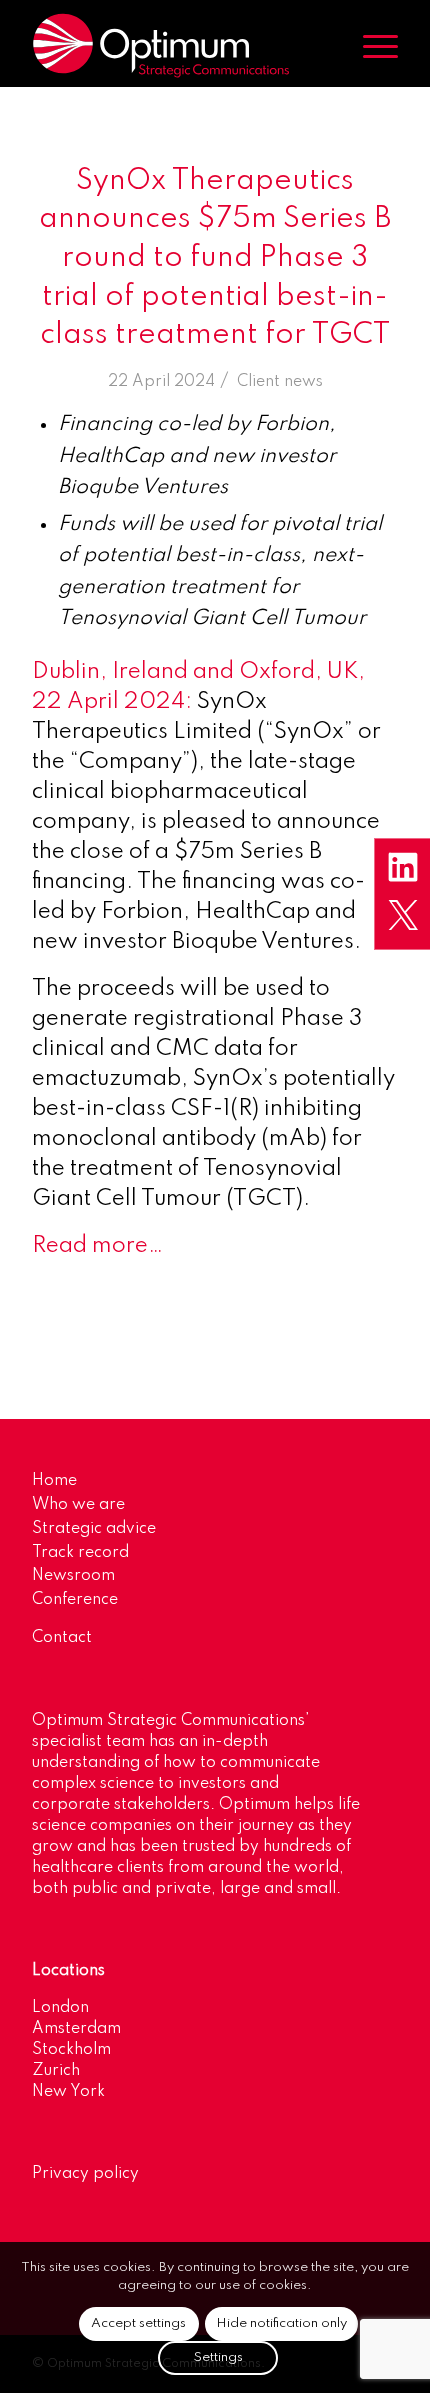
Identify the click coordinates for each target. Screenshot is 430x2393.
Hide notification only (281, 2323)
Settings (218, 2357)
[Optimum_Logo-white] (178, 46)
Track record (80, 1553)
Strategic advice (94, 1529)
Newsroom (73, 1576)
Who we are (78, 1505)
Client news (280, 382)
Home (54, 1481)
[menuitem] (370, 46)
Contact (62, 1638)
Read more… (97, 1246)
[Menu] (370, 46)
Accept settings (138, 2323)
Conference (75, 1600)
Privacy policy (85, 2174)
